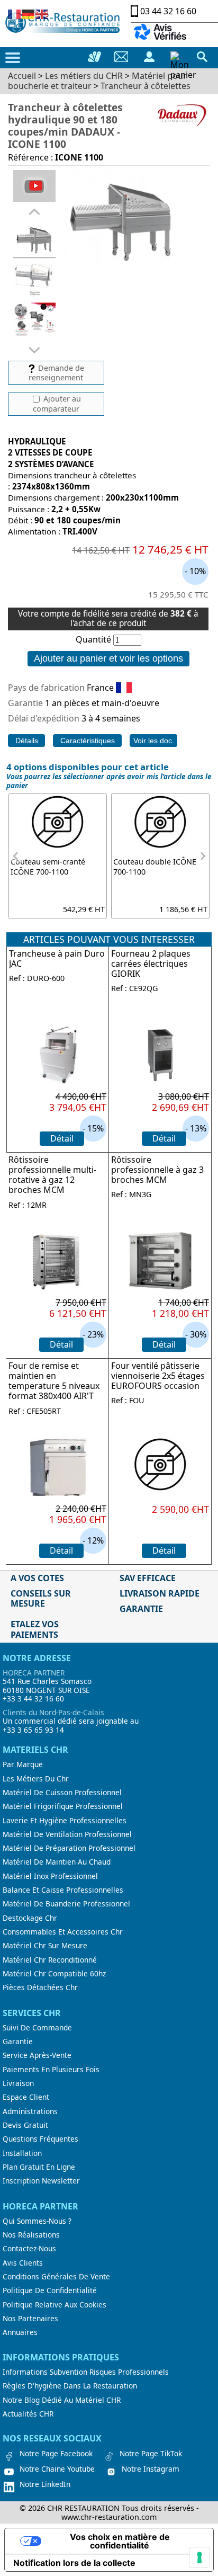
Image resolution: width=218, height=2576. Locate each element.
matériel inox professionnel (50, 1876)
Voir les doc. (154, 741)
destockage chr (30, 1918)
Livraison (18, 2083)
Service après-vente (37, 2055)
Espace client (26, 2097)
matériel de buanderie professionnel (66, 1904)
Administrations (30, 2111)
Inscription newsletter (41, 2181)
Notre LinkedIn (45, 2484)
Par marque (23, 1764)
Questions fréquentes (40, 2139)
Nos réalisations (31, 2235)
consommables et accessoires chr (63, 1932)
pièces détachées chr (40, 1987)
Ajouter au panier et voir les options (108, 658)
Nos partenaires (30, 2319)
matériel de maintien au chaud (57, 1862)
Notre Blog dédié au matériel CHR (62, 2400)
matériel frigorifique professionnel (63, 1806)
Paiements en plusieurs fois (51, 2070)
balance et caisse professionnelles (63, 1890)
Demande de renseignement (56, 373)
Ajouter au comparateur (57, 404)
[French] (15, 13)
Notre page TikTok (151, 2454)
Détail (62, 1138)
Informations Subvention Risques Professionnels (86, 2372)
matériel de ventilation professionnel (67, 1834)
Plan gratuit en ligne (39, 2167)
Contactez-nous (29, 2249)
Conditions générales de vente (56, 2277)
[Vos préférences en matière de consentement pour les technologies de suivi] (199, 2557)
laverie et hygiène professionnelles (65, 1821)
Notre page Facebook (56, 2454)
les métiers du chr (36, 1779)
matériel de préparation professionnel (69, 1848)
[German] (29, 13)
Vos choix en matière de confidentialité (120, 2541)
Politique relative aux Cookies (54, 2305)
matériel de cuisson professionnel (62, 1793)
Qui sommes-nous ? (37, 2221)
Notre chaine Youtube (57, 2469)
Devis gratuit (25, 2125)
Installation (22, 2153)
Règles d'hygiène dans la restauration (70, 2386)
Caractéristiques (88, 741)
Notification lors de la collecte (74, 2563)
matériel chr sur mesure (45, 1946)
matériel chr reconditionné (50, 1960)
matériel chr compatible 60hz (54, 1974)
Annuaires (20, 2332)
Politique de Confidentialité (50, 2290)
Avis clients (23, 2263)
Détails (27, 741)
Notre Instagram (151, 2469)
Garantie (18, 2042)
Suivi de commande (37, 2028)
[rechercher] (202, 57)
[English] (42, 13)
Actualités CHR (28, 2414)
